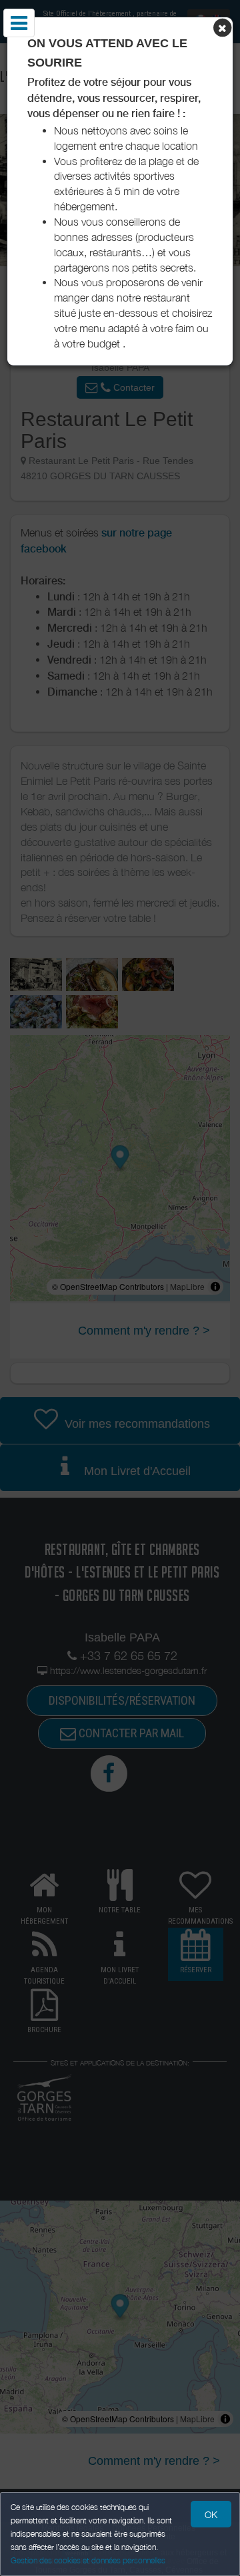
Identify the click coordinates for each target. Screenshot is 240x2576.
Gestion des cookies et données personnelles (88, 2560)
